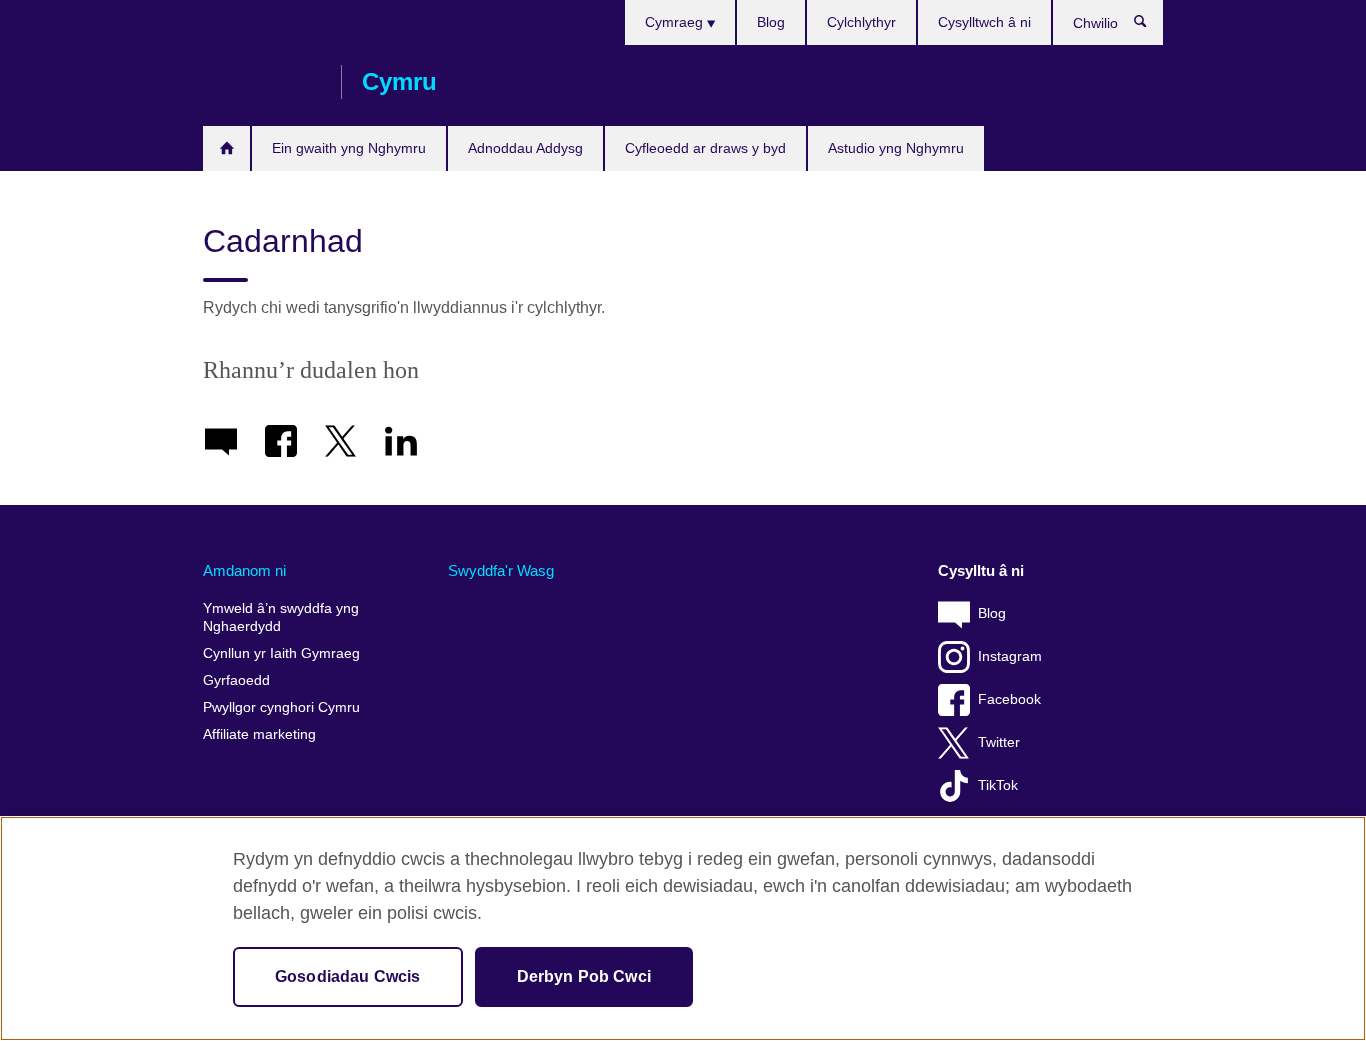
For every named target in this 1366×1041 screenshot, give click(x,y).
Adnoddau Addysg (525, 148)
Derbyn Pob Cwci (584, 976)
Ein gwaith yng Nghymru (349, 148)
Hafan (226, 148)
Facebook (1009, 699)
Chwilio (1150, 26)
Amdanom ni (244, 570)
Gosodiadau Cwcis (348, 976)
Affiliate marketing (259, 734)
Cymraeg (676, 22)
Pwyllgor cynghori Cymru (281, 707)
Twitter (999, 742)
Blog (771, 22)
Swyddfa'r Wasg (501, 570)
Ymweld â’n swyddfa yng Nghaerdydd (281, 617)
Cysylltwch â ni (984, 22)
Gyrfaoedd (236, 680)
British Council (262, 82)
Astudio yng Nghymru (896, 148)
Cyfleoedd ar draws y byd (705, 148)
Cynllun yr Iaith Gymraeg (281, 653)
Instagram (1010, 656)
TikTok (998, 785)
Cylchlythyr (861, 22)
